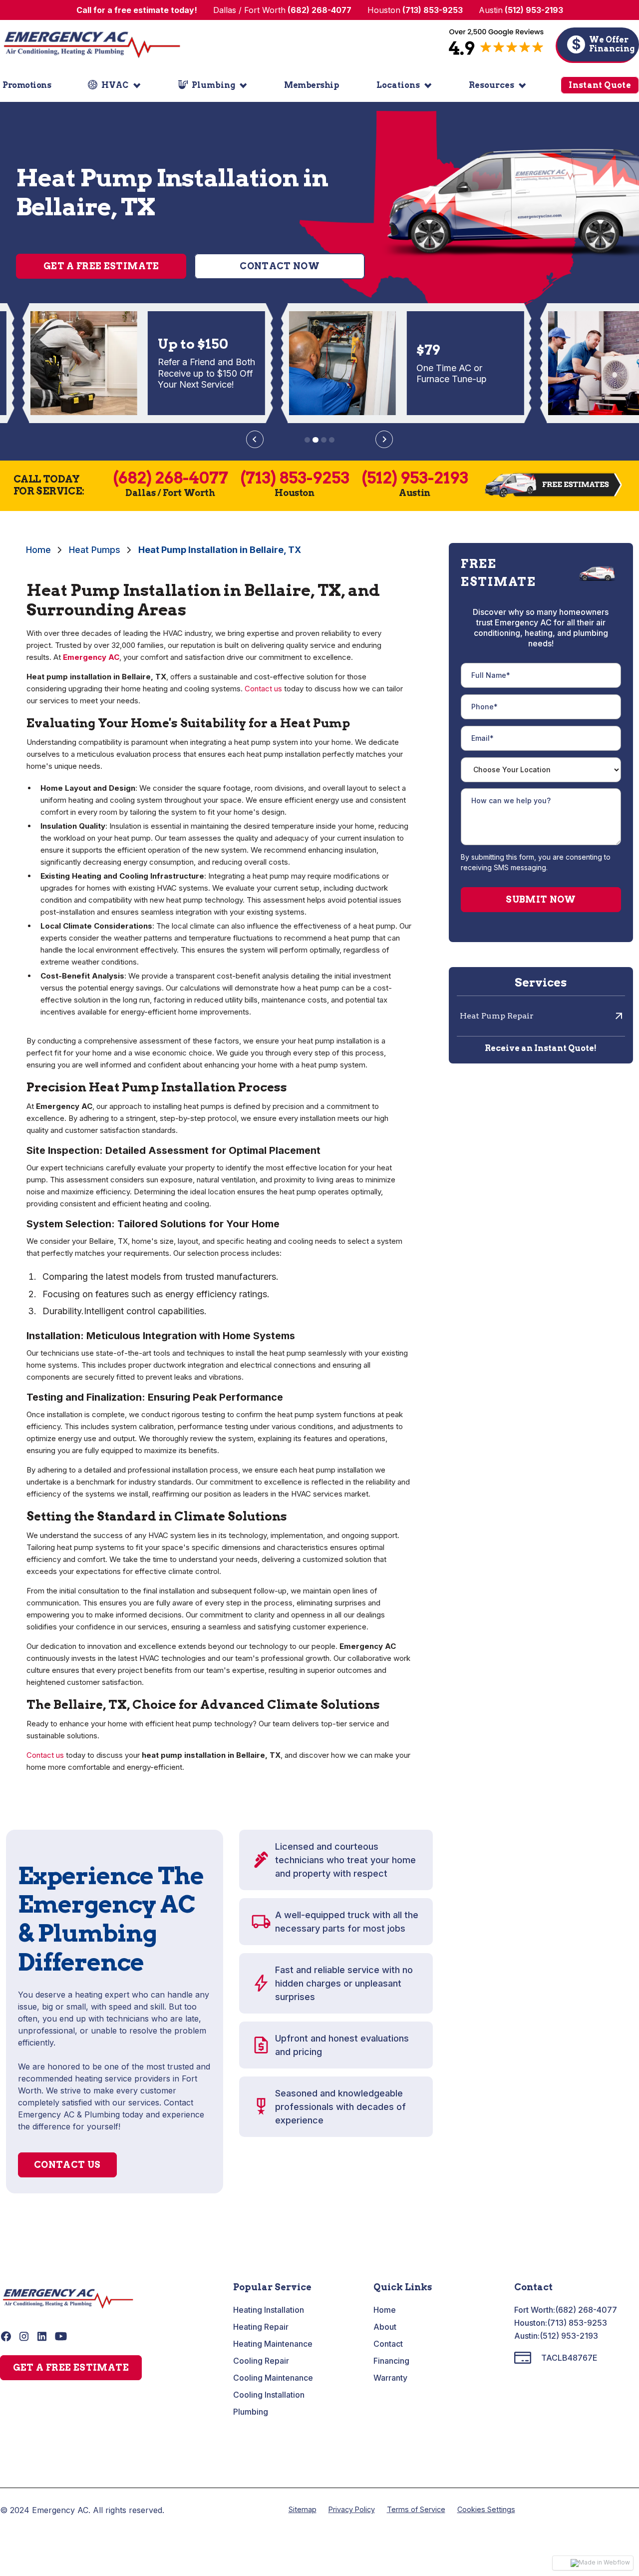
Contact (388, 2344)
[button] (114, 85)
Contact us (263, 689)
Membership (312, 85)
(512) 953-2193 (569, 2336)
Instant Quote (600, 85)
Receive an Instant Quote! (541, 1048)
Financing (391, 2361)
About (385, 2327)
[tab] (307, 440)
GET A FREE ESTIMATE (71, 2367)
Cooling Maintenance (273, 2378)
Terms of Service (416, 2509)
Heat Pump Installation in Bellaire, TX (220, 550)
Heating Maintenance (273, 2344)
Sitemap (303, 2509)
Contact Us (67, 2165)
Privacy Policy (352, 2509)
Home (38, 550)
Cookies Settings (486, 2509)
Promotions (27, 85)
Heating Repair (261, 2327)
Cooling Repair (261, 2361)
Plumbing (251, 2412)
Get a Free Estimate (101, 266)
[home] (92, 44)
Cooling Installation (269, 2395)
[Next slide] (384, 439)
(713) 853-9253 (577, 2323)
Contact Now (280, 266)
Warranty (390, 2378)
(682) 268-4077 (586, 2310)
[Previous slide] (255, 439)
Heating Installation (269, 2310)
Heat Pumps (95, 550)
